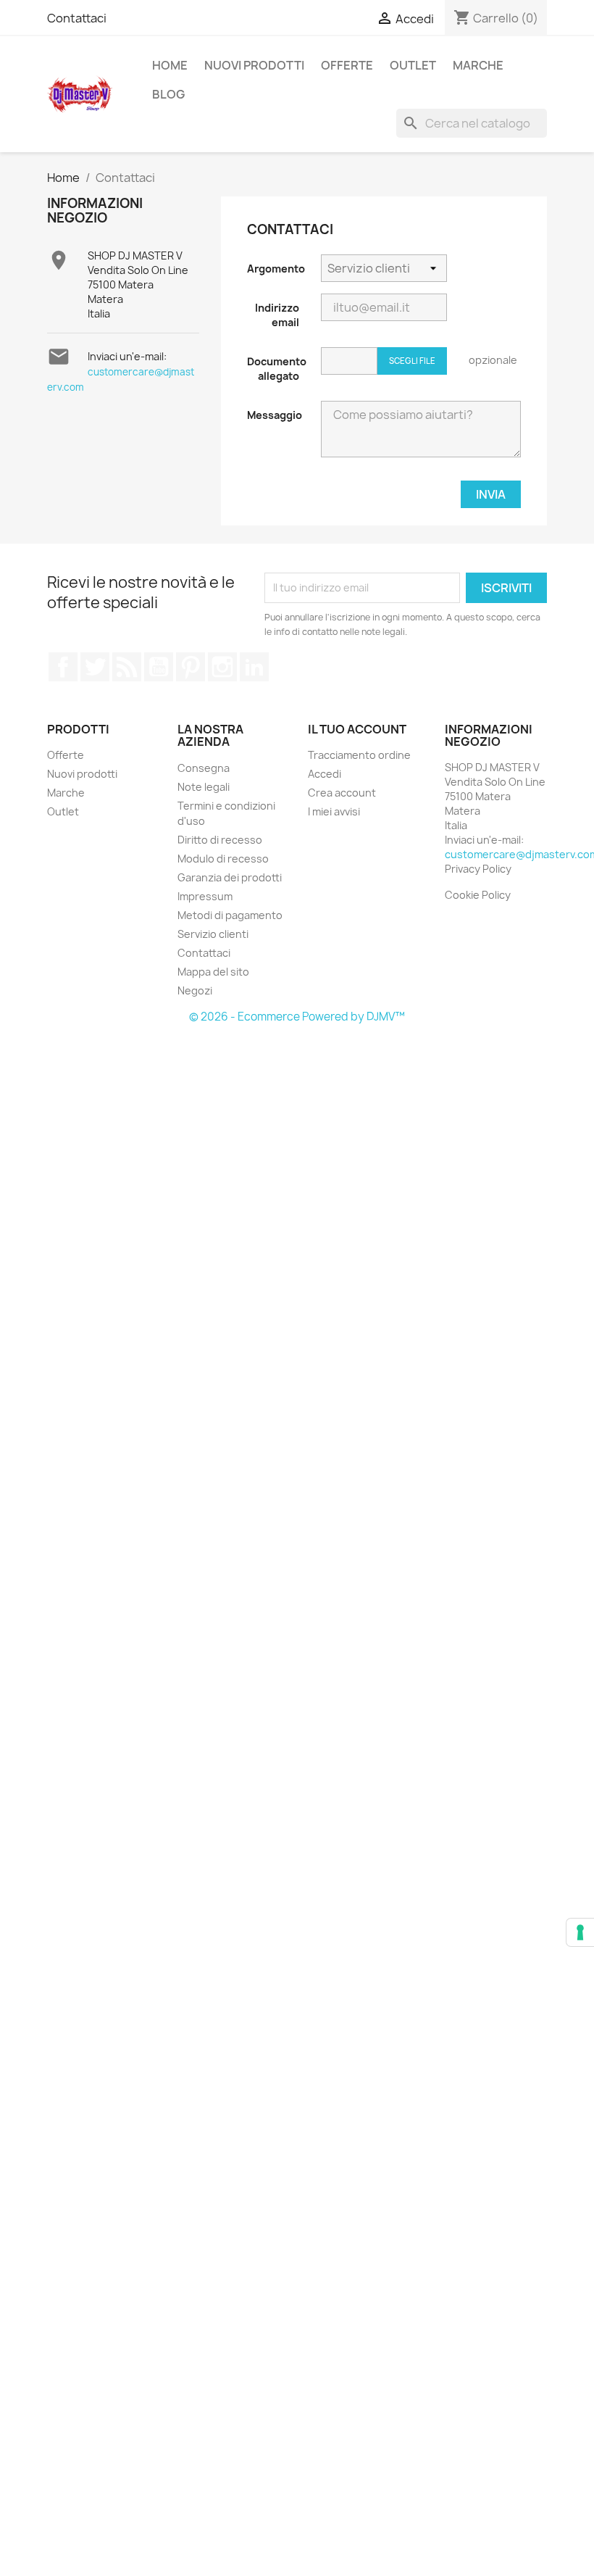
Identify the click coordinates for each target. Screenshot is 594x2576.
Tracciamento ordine (359, 755)
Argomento (276, 269)
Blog (168, 94)
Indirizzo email (277, 315)
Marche (478, 65)
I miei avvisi (334, 811)
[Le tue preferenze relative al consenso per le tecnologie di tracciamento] (580, 1932)
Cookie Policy (478, 895)
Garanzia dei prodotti (230, 877)
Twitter (95, 667)
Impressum (205, 896)
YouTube (159, 667)
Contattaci (77, 18)
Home (170, 65)
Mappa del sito (213, 972)
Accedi (325, 774)
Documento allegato (277, 369)
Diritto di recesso (220, 840)
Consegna (204, 768)
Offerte (347, 65)
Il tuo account (357, 729)
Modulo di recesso (223, 859)
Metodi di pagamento (230, 915)
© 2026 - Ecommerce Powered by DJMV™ (297, 1017)
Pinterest (191, 667)
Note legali (204, 787)
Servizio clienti (213, 934)
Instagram (222, 667)
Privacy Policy (478, 869)
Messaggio (275, 415)
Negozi (195, 990)
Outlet (413, 65)
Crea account (342, 793)
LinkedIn (254, 667)
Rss (127, 667)
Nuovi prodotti (254, 65)
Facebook (63, 667)
